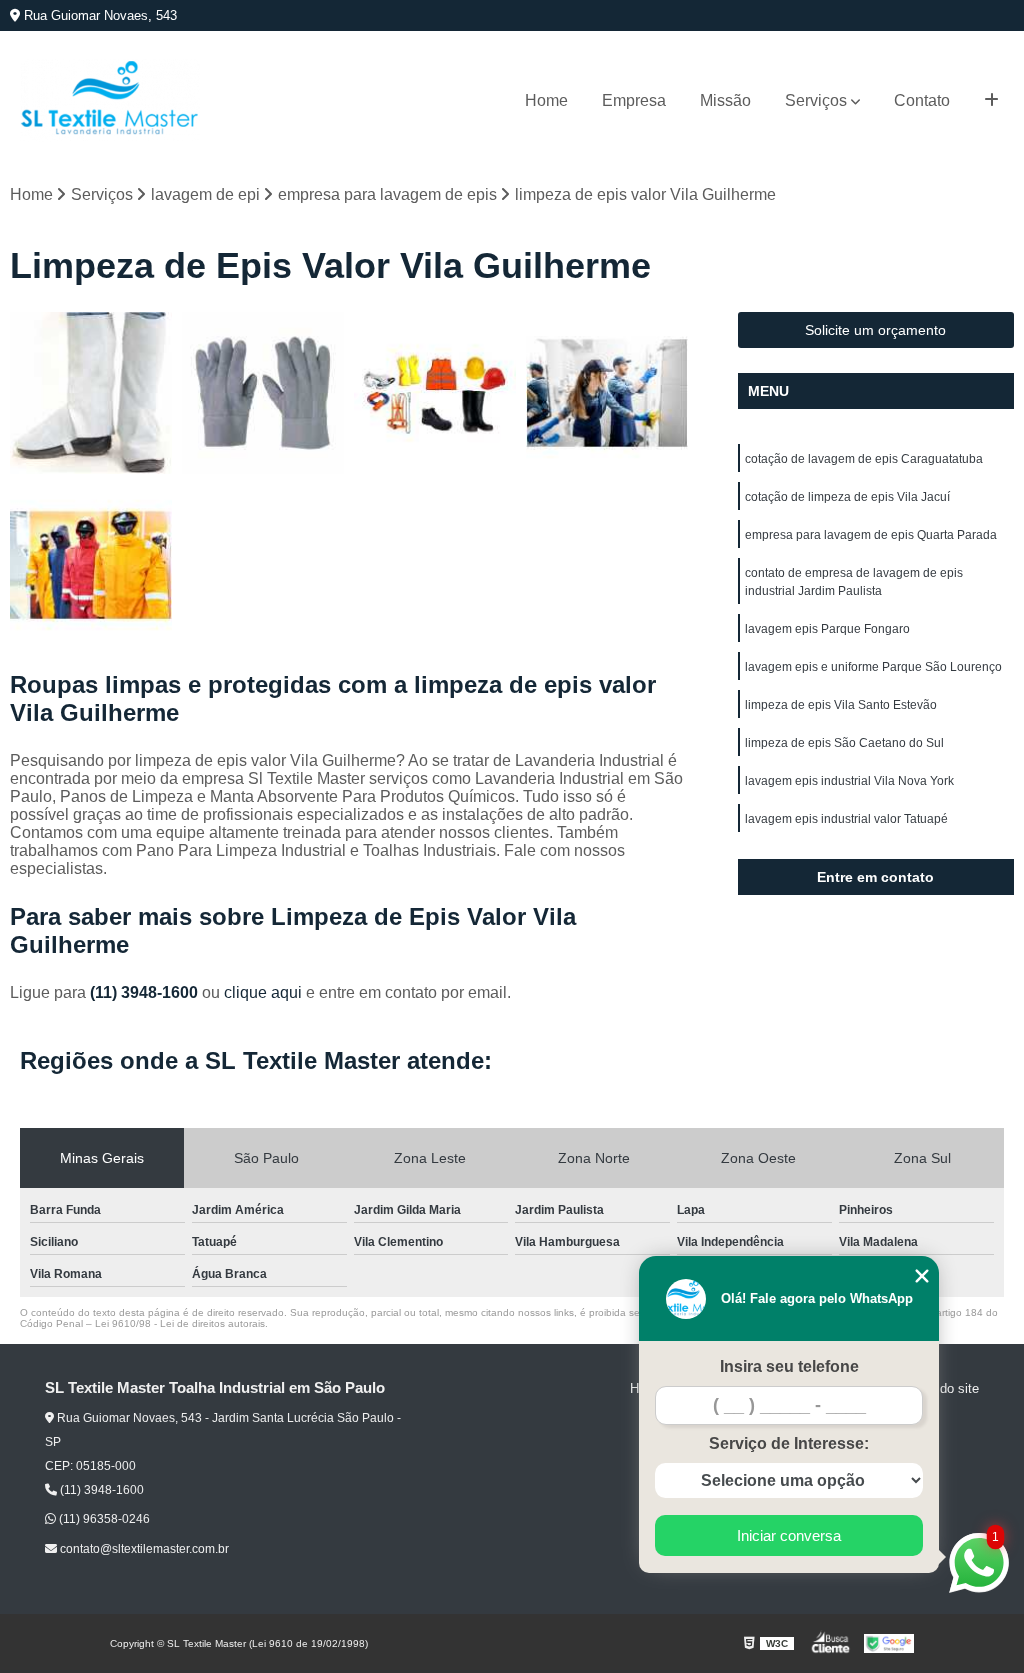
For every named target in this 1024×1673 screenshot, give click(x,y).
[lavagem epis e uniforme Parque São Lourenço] (91, 565)
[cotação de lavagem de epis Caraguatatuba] (263, 393)
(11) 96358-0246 (103, 1519)
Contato (922, 100)
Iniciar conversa (789, 1535)
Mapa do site (941, 1388)
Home (546, 100)
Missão (725, 100)
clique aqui (263, 992)
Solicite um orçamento (875, 330)
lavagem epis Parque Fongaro (827, 629)
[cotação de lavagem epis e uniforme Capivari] (607, 393)
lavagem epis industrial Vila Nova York (849, 781)
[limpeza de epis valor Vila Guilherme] (91, 393)
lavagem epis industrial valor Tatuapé (846, 819)
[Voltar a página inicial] (110, 100)
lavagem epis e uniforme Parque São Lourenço (873, 667)
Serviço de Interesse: (789, 1443)
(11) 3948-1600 (146, 992)
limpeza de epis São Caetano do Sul (844, 743)
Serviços (816, 100)
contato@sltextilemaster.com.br (143, 1549)
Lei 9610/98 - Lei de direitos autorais (180, 1323)
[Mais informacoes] (991, 101)
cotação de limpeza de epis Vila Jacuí (847, 497)
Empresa (634, 100)
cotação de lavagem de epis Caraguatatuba (864, 459)
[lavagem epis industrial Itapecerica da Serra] (435, 393)
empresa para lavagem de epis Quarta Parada (871, 535)
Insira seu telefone (789, 1366)
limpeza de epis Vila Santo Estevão (841, 705)
